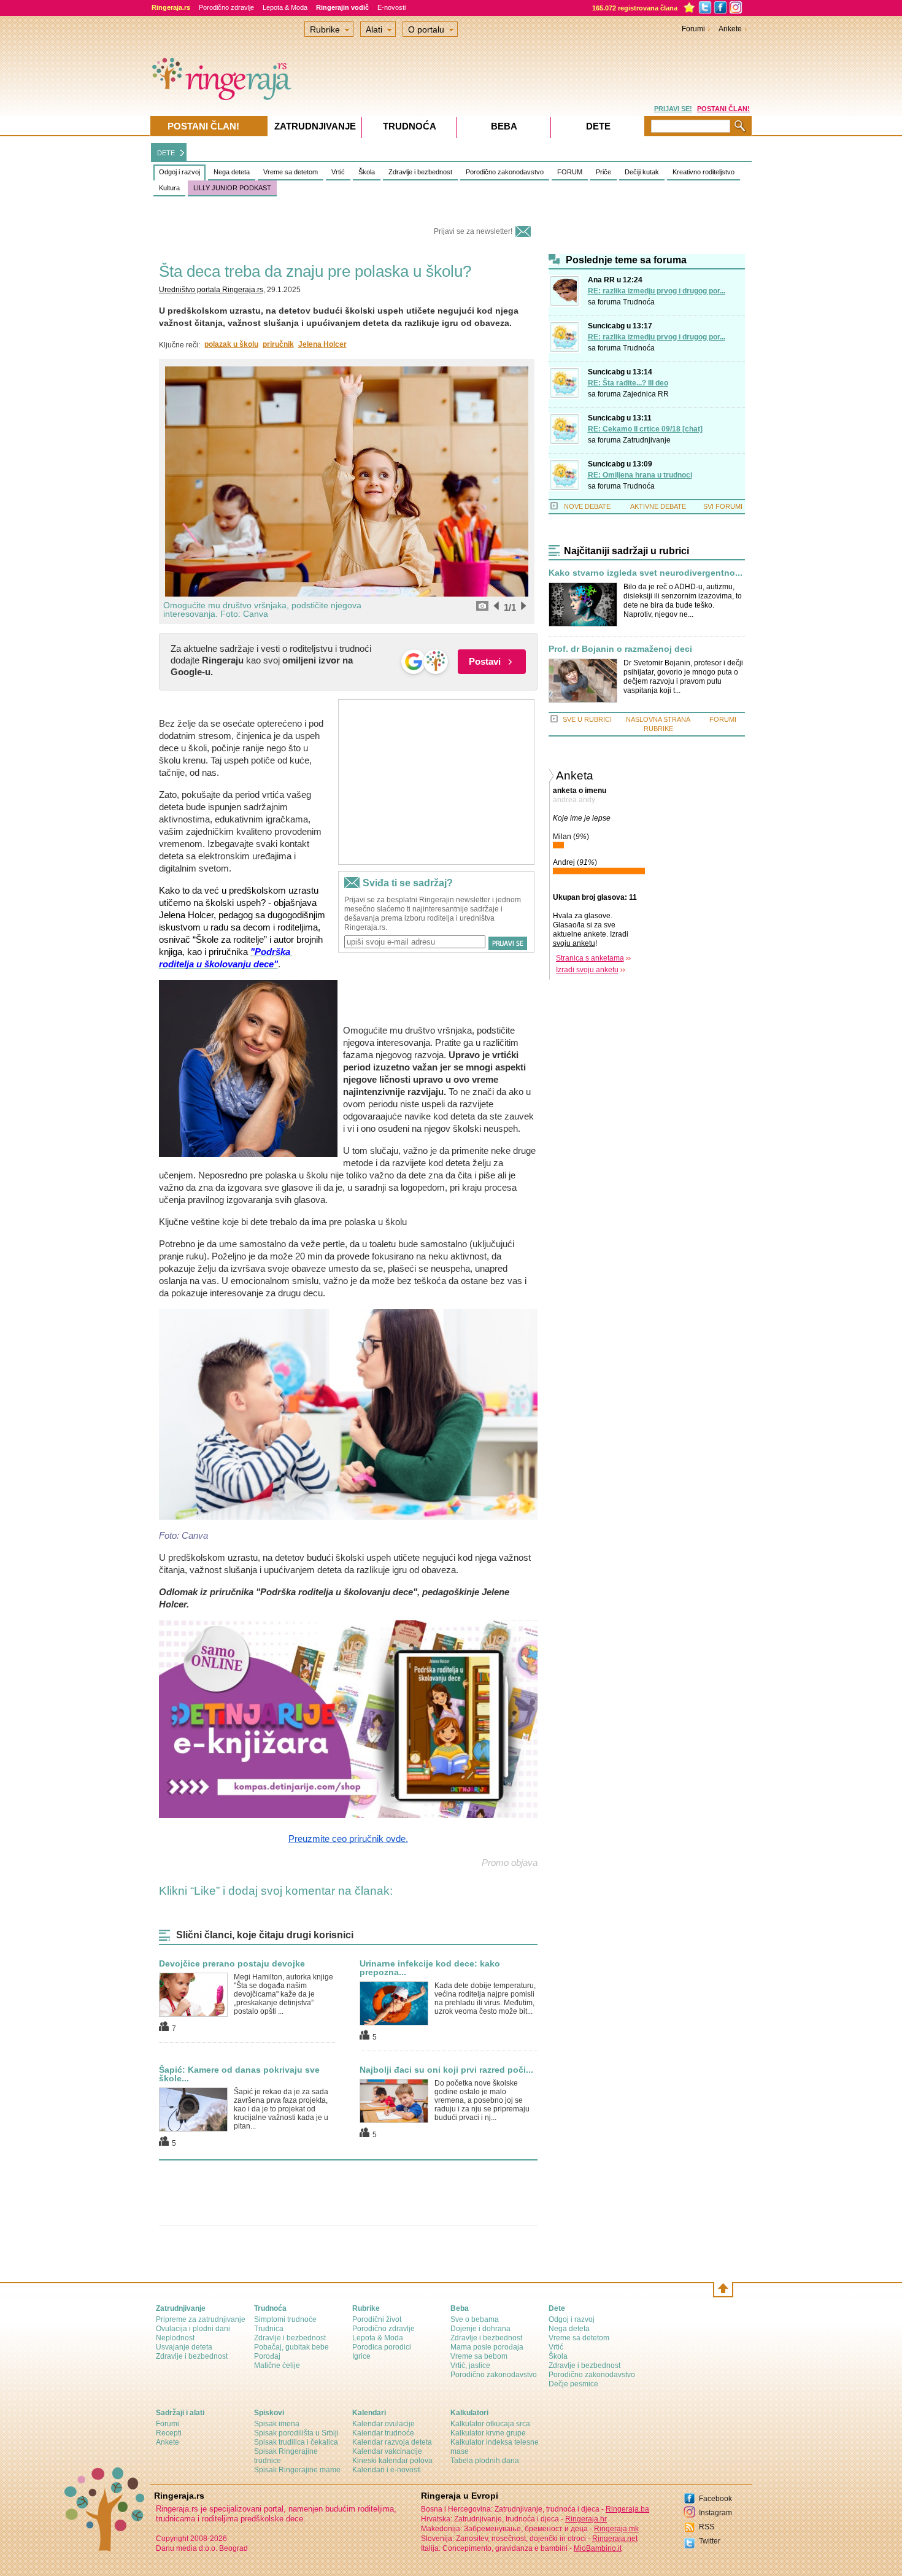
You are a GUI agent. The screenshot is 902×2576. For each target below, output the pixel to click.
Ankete (730, 29)
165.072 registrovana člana (635, 8)
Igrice (361, 2356)
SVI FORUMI (723, 506)
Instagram (715, 2513)
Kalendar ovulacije (384, 2424)
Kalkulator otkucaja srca (490, 2424)
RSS (707, 2527)
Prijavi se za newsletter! (473, 231)
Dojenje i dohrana (480, 2329)
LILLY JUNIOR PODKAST (232, 188)
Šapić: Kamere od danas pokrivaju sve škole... (239, 2074)
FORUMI (723, 719)
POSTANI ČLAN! (723, 109)
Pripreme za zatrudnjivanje (201, 2319)
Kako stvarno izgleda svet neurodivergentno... (646, 573)
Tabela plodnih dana (485, 2461)
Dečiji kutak (642, 172)
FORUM (570, 172)
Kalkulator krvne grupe (488, 2433)
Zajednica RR (646, 394)
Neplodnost (175, 2338)
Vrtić (338, 172)
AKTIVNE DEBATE (658, 506)
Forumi (693, 29)
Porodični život (377, 2319)
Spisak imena (277, 2424)
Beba (504, 126)
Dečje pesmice (573, 2384)
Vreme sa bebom (479, 2356)
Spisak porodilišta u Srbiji (296, 2433)
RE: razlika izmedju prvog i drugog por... (657, 291)
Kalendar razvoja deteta (392, 2442)
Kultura (169, 188)
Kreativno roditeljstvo (703, 172)
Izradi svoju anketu (587, 970)
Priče (603, 172)
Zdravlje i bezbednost (420, 172)
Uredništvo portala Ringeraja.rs (211, 290)
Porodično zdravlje (226, 7)
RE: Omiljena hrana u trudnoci (640, 475)
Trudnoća (639, 302)
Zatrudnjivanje (647, 440)
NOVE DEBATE (587, 506)
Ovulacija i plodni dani (193, 2329)
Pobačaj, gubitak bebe (291, 2347)
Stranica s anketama (590, 958)
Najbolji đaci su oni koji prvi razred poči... (446, 2070)
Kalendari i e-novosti (387, 2470)
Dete (598, 126)
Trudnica (269, 2329)
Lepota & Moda (285, 7)
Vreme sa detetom (291, 172)
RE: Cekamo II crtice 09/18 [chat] (645, 429)
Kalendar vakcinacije (387, 2451)
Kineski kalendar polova (392, 2461)
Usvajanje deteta (184, 2347)
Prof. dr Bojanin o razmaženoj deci (620, 649)
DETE (166, 153)
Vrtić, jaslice (470, 2365)
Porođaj (267, 2356)
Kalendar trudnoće (383, 2433)
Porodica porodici (382, 2347)
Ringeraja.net (615, 2539)
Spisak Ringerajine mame (297, 2470)
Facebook (715, 2499)
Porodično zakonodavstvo (505, 172)
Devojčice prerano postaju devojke (232, 1963)
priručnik (278, 344)
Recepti (169, 2433)
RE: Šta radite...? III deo (628, 383)
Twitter (710, 2541)
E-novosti (391, 7)
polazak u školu (231, 344)
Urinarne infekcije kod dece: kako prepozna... (430, 1968)
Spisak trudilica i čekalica (296, 2442)
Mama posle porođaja (487, 2347)
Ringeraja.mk (616, 2529)
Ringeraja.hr (586, 2519)
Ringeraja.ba (627, 2509)
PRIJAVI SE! (673, 109)
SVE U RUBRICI (587, 719)
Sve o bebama (475, 2319)
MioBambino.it (598, 2548)
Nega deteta (232, 172)
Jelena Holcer (322, 344)
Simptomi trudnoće (285, 2319)
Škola (367, 172)
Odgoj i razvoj (179, 172)
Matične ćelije (277, 2365)
